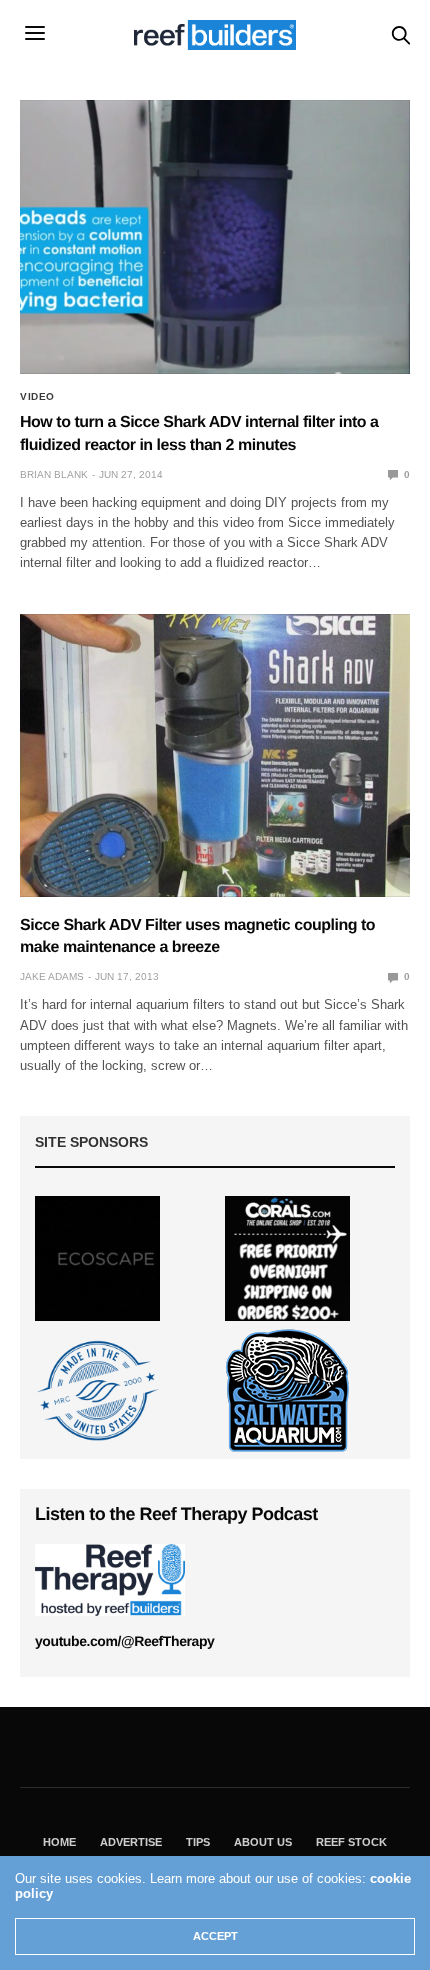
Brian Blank (54, 474)
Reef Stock (351, 1842)
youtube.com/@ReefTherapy (124, 1641)
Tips (198, 1842)
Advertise (131, 1842)
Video (37, 397)
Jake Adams (52, 976)
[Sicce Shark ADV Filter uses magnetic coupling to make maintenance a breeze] (215, 755)
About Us (263, 1842)
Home (59, 1842)
